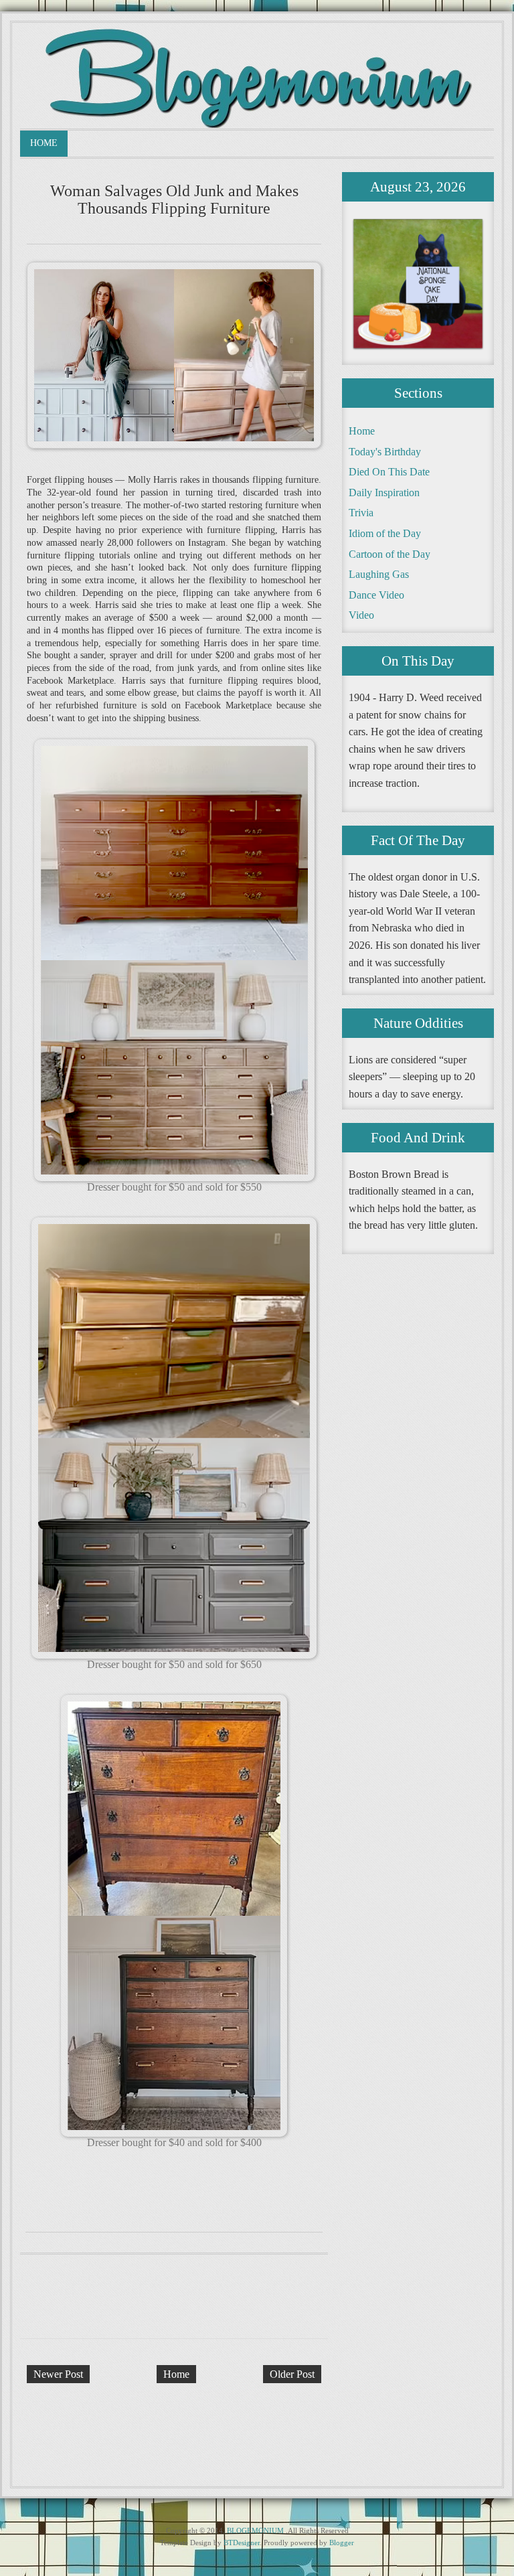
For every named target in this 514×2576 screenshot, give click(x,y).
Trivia (361, 513)
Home (44, 143)
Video (361, 615)
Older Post (292, 2374)
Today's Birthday (385, 452)
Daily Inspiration (384, 493)
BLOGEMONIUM (255, 2530)
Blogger (342, 2543)
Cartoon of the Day (390, 554)
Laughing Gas (379, 574)
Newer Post (58, 2374)
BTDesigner (242, 2543)
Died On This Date (389, 472)
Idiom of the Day (385, 533)
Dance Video (376, 595)
